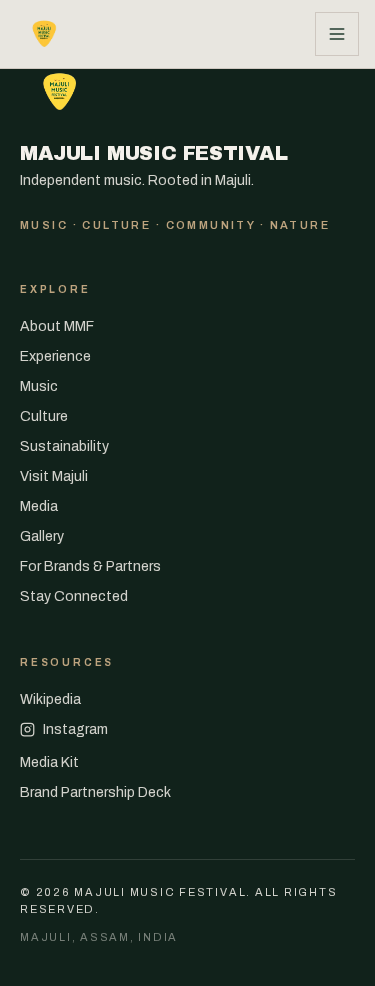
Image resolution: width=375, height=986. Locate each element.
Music (39, 386)
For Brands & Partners (90, 566)
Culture (44, 416)
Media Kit (49, 762)
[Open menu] (337, 34)
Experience (55, 356)
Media (39, 506)
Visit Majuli (54, 476)
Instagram (75, 729)
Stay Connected (74, 596)
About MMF (57, 326)
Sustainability (64, 446)
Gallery (42, 536)
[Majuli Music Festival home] (46, 34)
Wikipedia (50, 699)
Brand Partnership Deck (95, 792)
